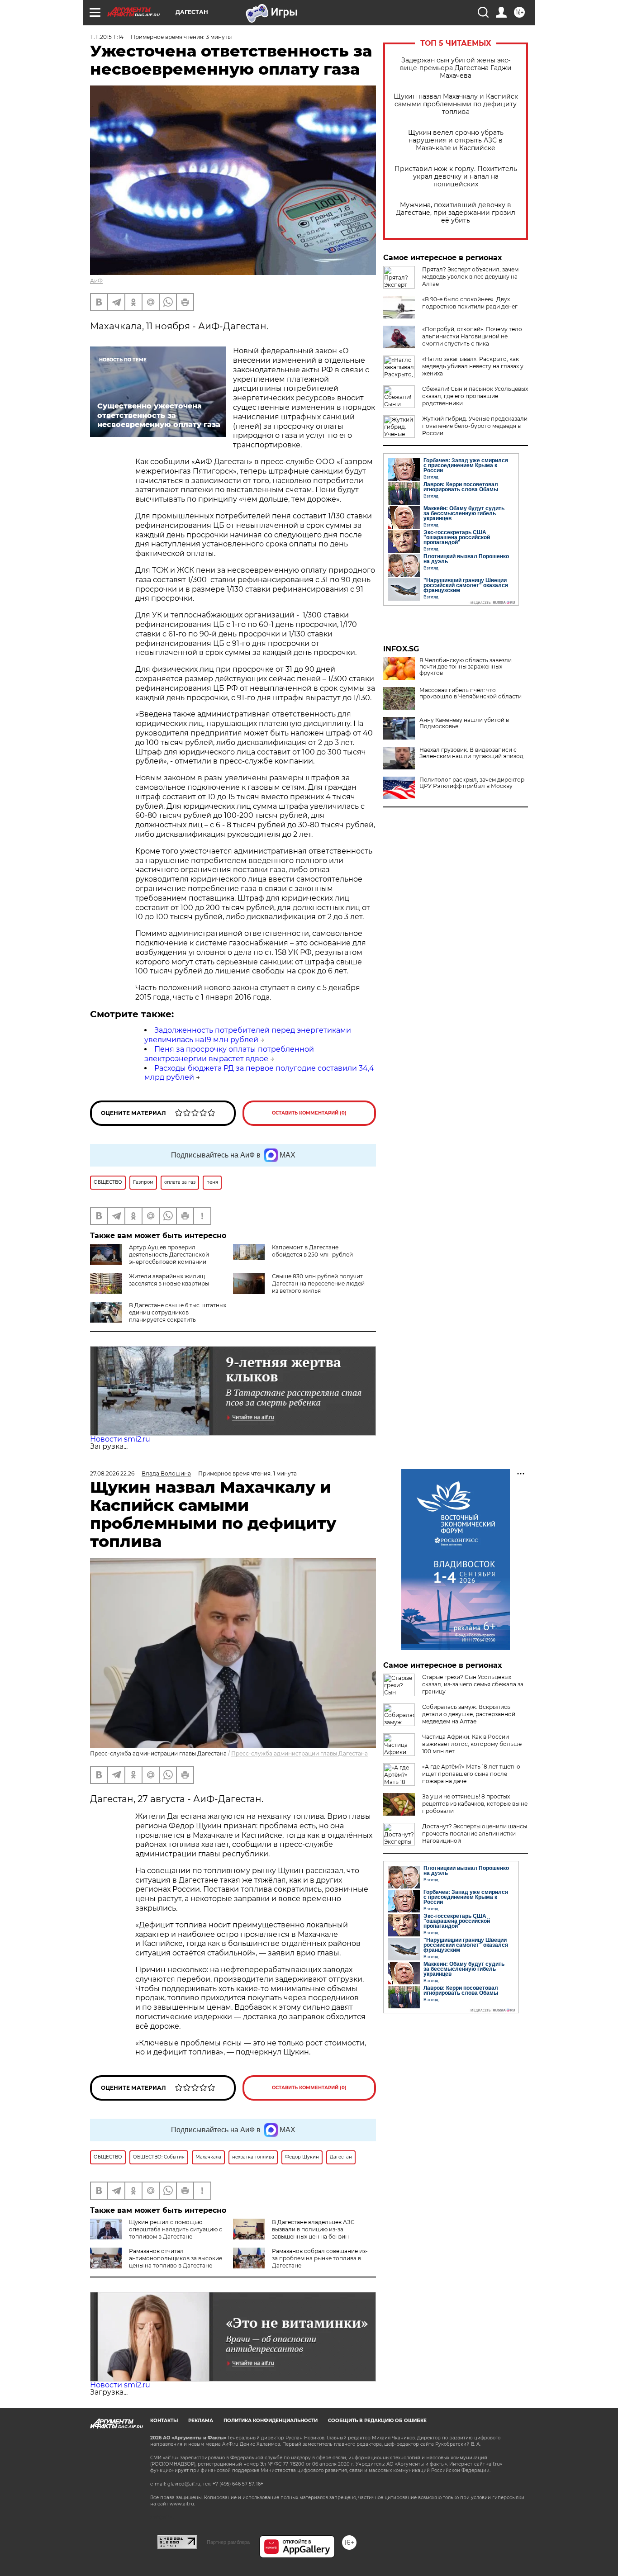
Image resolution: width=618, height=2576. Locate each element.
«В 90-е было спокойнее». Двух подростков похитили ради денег (470, 303)
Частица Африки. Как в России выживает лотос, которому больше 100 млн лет (472, 1744)
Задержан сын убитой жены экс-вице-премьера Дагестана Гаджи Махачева (456, 68)
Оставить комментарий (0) (309, 1113)
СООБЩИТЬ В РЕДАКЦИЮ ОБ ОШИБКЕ (377, 2421)
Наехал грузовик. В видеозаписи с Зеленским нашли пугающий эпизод (471, 753)
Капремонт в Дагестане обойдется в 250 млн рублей (312, 1251)
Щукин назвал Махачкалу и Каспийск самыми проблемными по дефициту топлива (456, 104)
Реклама (201, 2421)
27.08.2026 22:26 (112, 1473)
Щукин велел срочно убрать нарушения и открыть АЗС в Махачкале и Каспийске (456, 140)
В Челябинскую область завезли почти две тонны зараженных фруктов (466, 667)
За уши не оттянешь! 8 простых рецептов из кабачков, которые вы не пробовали (475, 1804)
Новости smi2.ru (120, 1439)
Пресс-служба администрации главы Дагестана (299, 1753)
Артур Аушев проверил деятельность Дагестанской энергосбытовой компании (169, 1255)
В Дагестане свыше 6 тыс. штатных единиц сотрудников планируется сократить (178, 1312)
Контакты (164, 2421)
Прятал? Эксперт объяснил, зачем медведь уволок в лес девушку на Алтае (470, 277)
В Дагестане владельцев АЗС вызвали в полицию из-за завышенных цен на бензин (313, 2229)
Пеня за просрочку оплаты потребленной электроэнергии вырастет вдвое (229, 1054)
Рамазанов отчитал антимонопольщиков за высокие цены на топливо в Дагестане (176, 2258)
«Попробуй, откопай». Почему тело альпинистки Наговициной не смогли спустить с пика (472, 336)
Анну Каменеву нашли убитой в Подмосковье (464, 723)
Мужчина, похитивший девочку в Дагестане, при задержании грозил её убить (456, 213)
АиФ (96, 281)
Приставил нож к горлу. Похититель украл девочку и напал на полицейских (456, 177)
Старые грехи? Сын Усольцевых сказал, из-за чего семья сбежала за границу (473, 1684)
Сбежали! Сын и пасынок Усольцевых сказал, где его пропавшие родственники (475, 396)
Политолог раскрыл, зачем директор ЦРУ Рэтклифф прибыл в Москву (472, 783)
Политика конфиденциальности (271, 2421)
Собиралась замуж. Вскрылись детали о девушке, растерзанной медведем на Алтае (469, 1714)
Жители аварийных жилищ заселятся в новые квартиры (169, 1280)
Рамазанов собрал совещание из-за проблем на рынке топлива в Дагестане (320, 2258)
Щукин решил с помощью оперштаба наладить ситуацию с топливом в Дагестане (176, 2229)
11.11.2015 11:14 (107, 37)
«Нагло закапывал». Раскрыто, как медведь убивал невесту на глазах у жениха (473, 366)
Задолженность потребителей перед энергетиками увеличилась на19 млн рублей (248, 1035)
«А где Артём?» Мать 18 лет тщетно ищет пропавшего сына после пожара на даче (471, 1774)
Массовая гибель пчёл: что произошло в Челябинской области (471, 693)
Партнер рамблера (228, 2542)
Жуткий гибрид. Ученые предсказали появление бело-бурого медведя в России (475, 426)
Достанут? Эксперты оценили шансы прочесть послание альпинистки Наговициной (475, 1834)
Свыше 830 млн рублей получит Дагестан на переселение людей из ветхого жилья (318, 1283)
